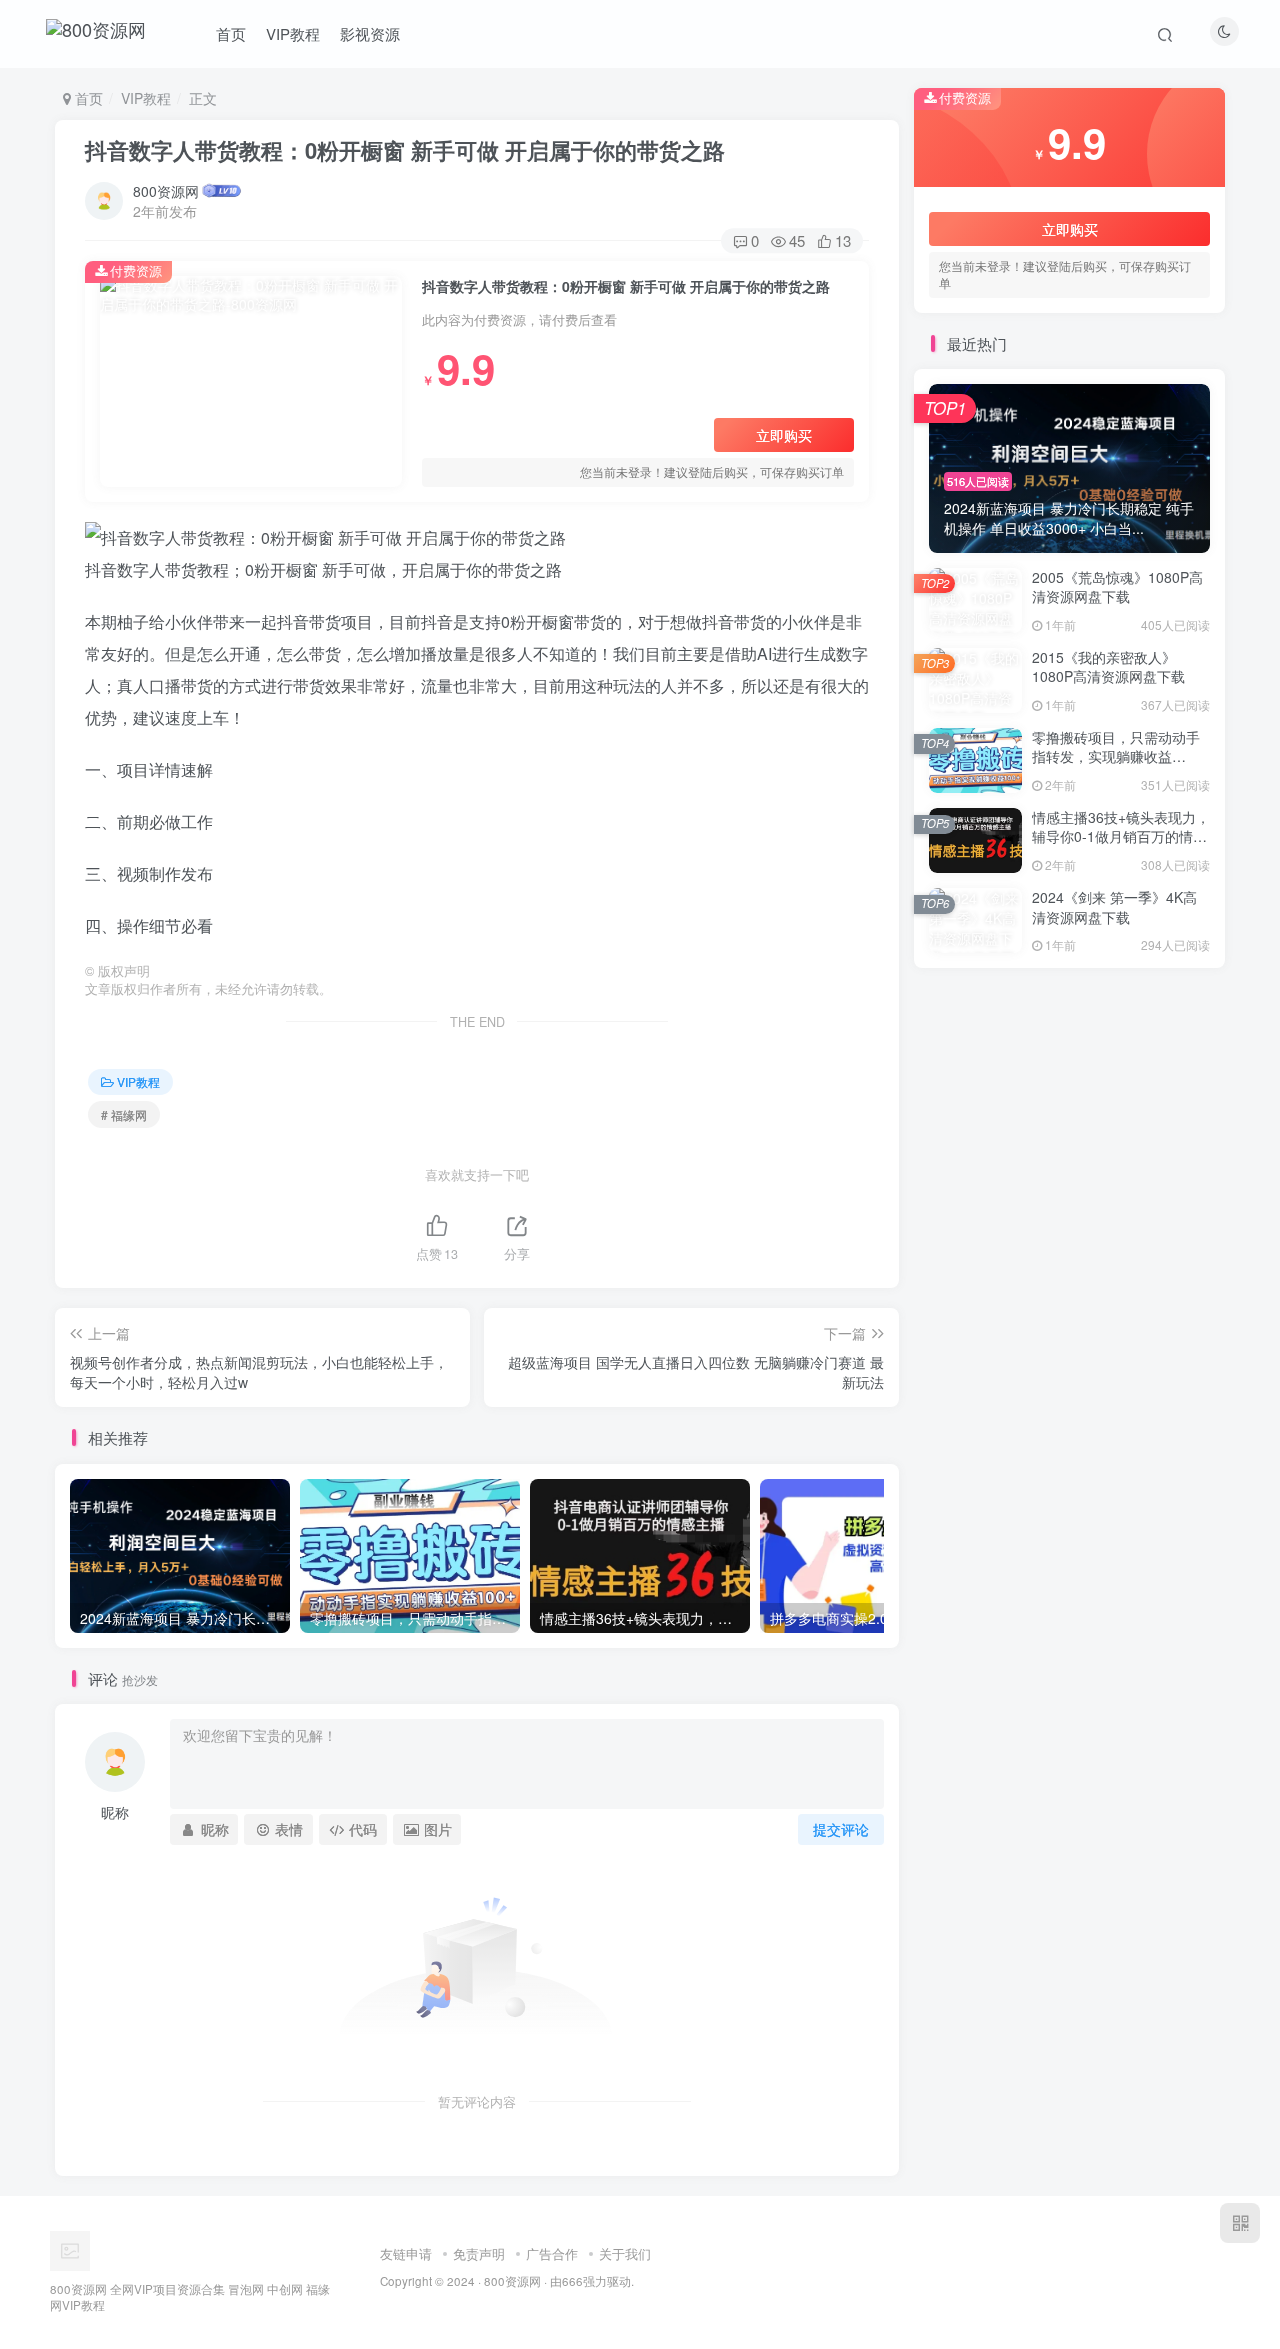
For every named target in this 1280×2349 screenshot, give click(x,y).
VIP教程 (293, 33)
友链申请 (406, 2253)
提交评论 (841, 1829)
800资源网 (166, 191)
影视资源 (370, 33)
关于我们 (625, 2253)
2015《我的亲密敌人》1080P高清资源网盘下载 (1108, 667)
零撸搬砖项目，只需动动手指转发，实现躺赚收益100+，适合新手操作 (1116, 756)
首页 (231, 33)
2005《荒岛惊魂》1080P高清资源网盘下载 (1117, 587)
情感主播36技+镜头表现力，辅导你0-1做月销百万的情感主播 (1121, 836)
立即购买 (784, 435)
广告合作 (552, 2253)
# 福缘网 (124, 1114)
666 (572, 2281)
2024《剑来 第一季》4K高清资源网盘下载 (1114, 907)
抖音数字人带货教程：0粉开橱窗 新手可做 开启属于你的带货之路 (405, 150)
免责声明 (479, 2253)
